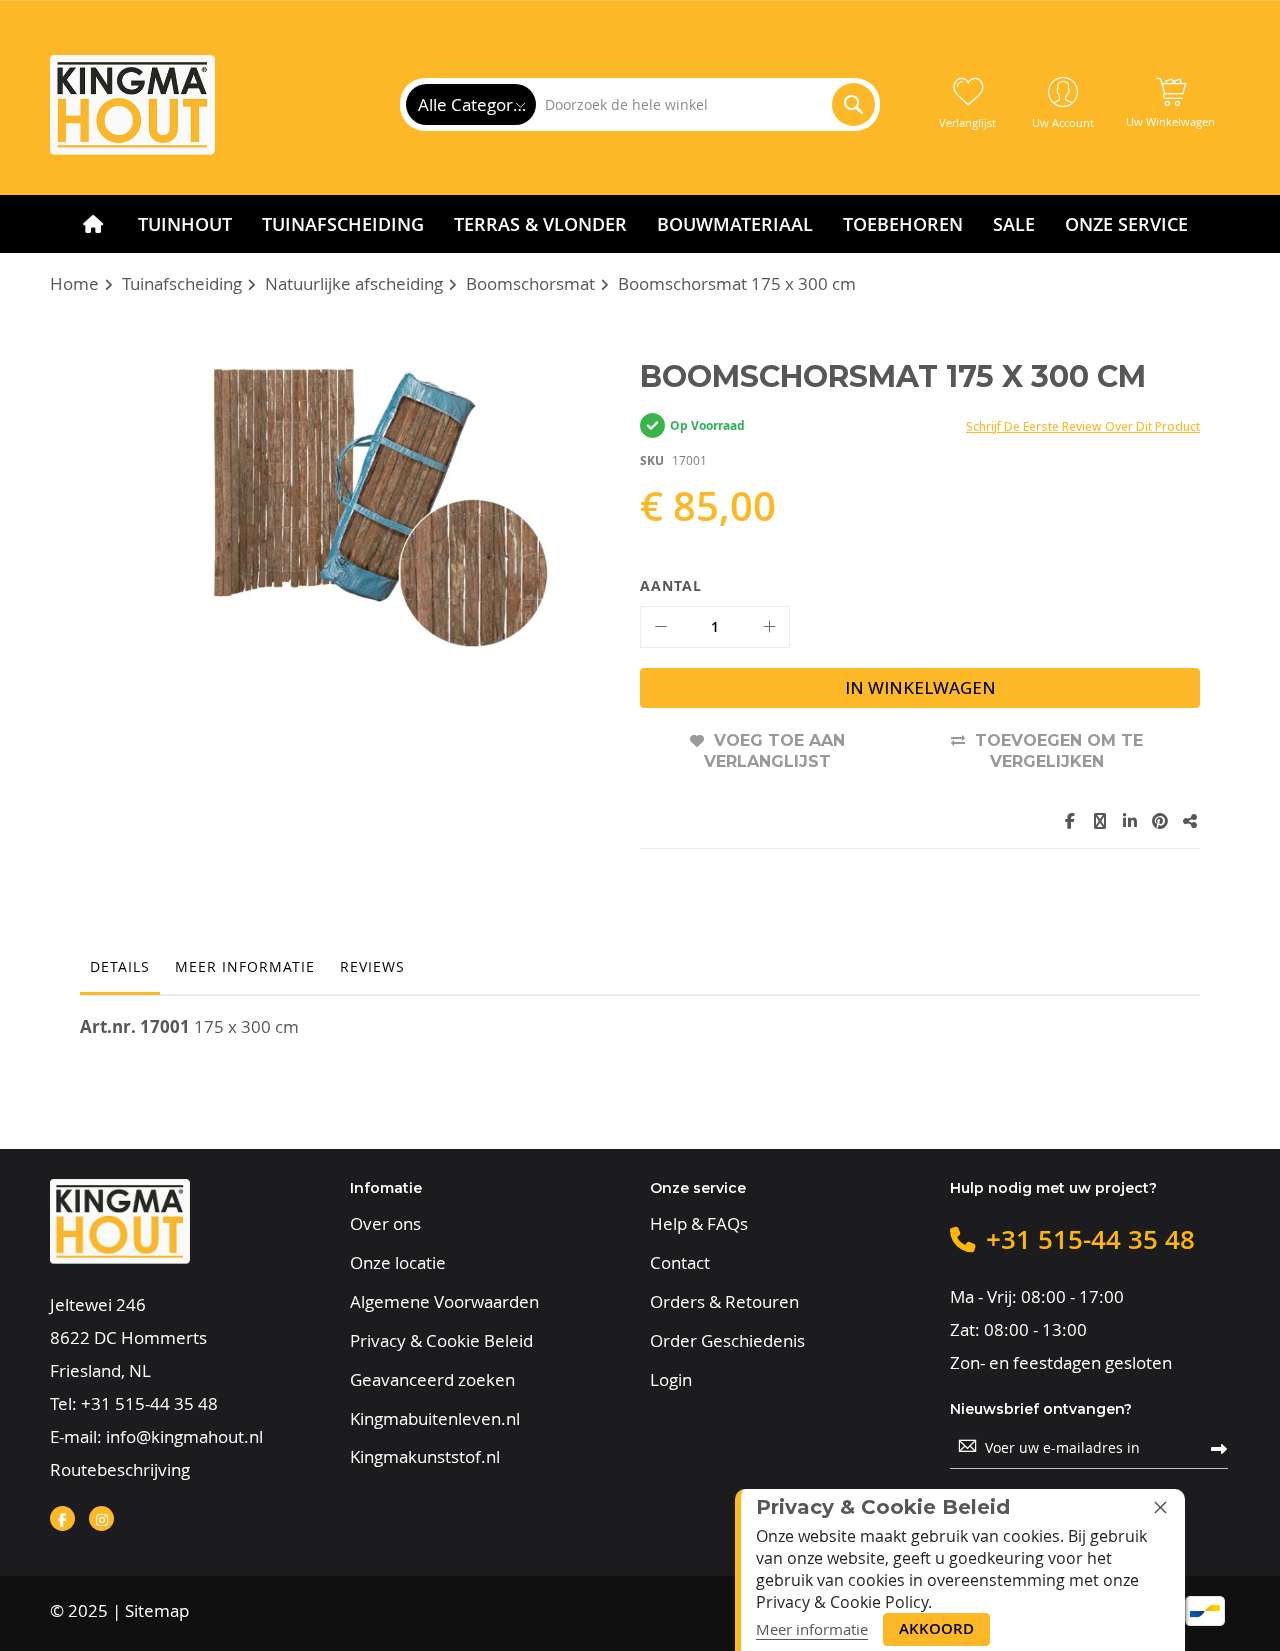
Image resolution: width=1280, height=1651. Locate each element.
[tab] (120, 972)
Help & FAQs (699, 1224)
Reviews (372, 966)
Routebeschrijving (120, 1469)
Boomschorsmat (530, 283)
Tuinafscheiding (182, 283)
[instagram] (101, 1518)
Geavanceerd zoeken (432, 1380)
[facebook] (62, 1518)
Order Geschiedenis (727, 1341)
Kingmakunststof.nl (425, 1457)
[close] (1160, 1507)
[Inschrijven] (1219, 1448)
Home (74, 283)
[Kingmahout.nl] (132, 105)
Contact (680, 1263)
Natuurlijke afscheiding (354, 283)
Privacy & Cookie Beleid (441, 1341)
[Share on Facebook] (1070, 821)
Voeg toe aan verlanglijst (774, 751)
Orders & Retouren (724, 1302)
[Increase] (769, 627)
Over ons (385, 1224)
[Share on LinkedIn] (1130, 821)
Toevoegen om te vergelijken (1059, 751)
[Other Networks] (1190, 821)
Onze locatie (398, 1263)
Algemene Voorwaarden (444, 1302)
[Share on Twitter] (1100, 821)
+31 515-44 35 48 (149, 1403)
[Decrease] (661, 627)
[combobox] (705, 104)
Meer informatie (245, 966)
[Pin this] (1160, 821)
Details (120, 966)
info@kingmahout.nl (184, 1436)
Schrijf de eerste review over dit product (1083, 426)
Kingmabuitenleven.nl (435, 1419)
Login (671, 1380)
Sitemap (157, 1610)
